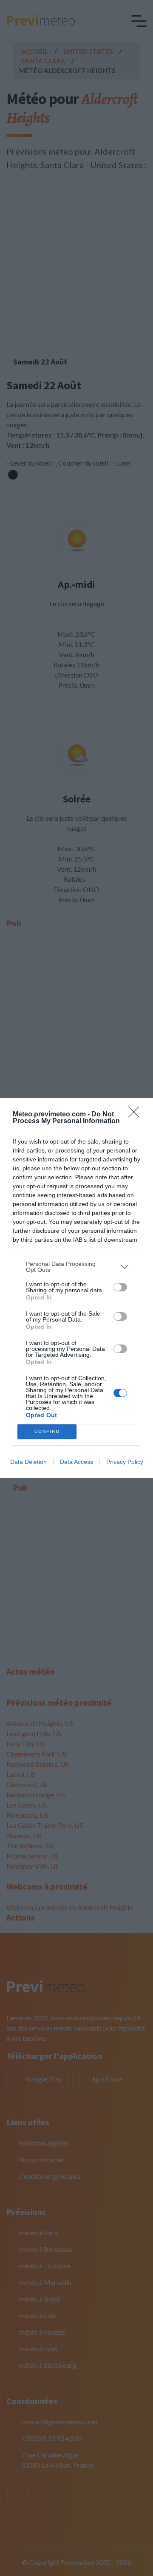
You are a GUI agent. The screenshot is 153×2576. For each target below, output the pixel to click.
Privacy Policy (125, 1462)
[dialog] (76, 1288)
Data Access (76, 1462)
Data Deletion (28, 1462)
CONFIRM (47, 1431)
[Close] (136, 1115)
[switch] (120, 1287)
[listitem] (76, 1267)
